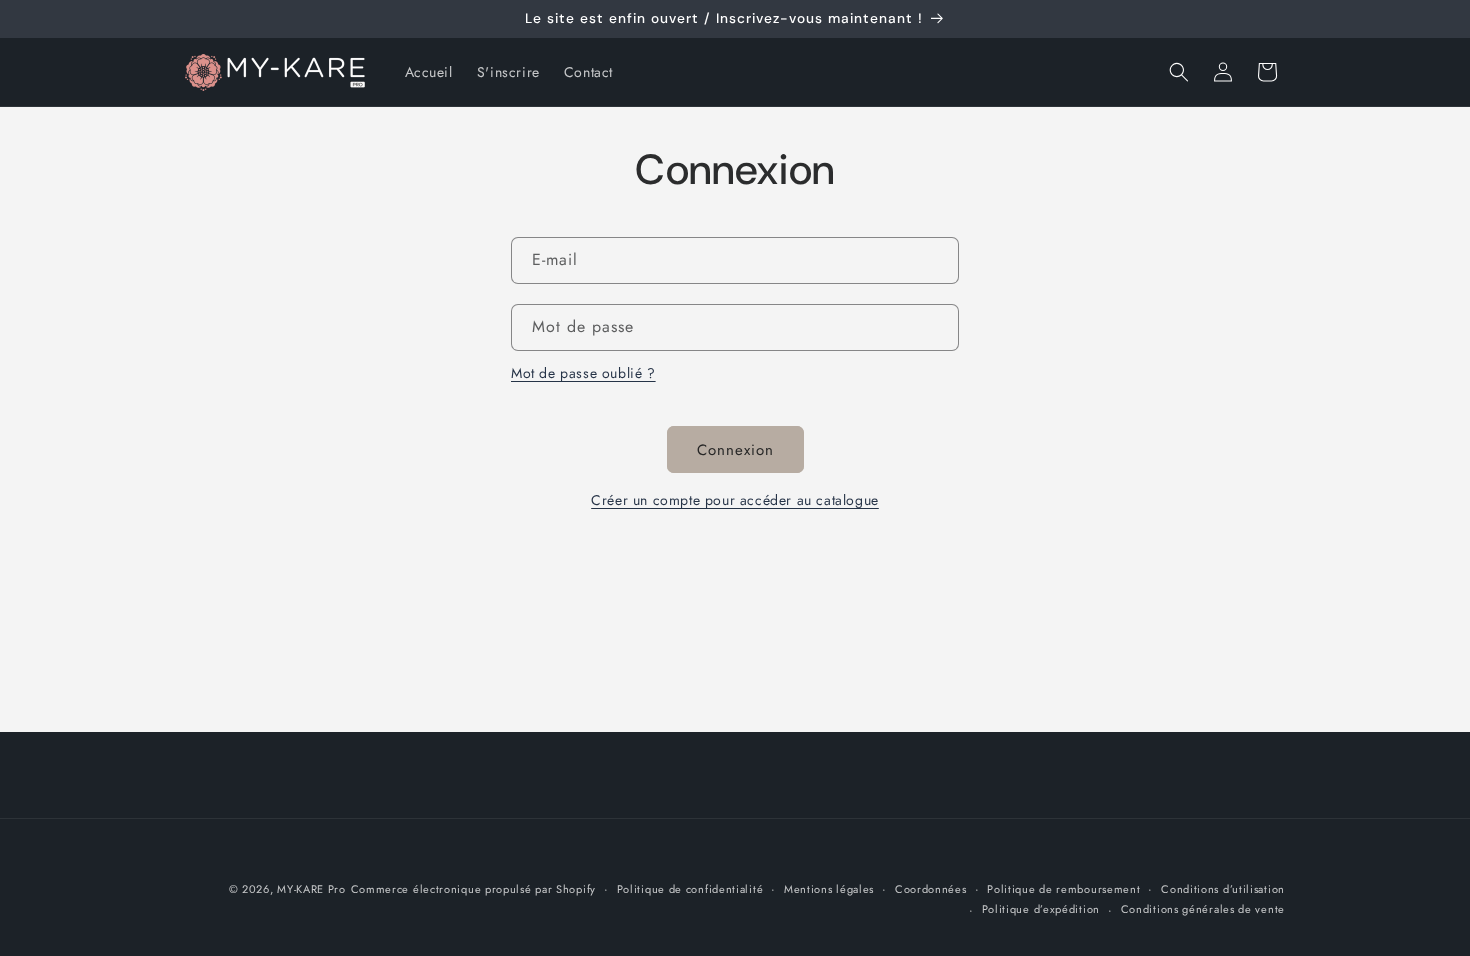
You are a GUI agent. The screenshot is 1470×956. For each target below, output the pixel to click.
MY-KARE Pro (311, 889)
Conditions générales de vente (1203, 909)
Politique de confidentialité (690, 889)
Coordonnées (931, 889)
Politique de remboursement (1063, 889)
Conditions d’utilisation (1223, 889)
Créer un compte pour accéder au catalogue (735, 500)
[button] (1179, 72)
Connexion (735, 450)
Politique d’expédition (1041, 909)
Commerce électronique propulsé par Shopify (473, 889)
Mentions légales (829, 889)
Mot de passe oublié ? (583, 373)
